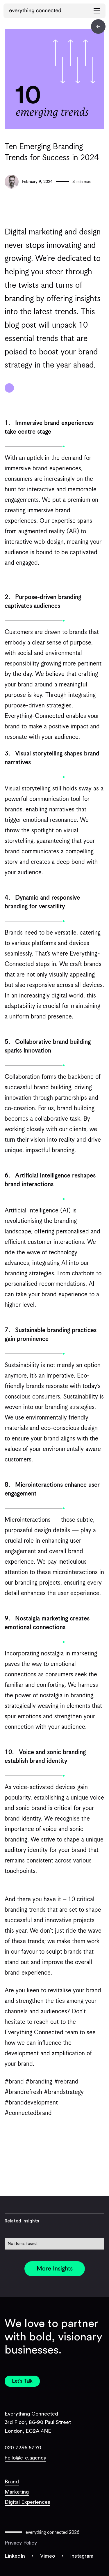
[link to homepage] (35, 11)
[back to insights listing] (98, 27)
